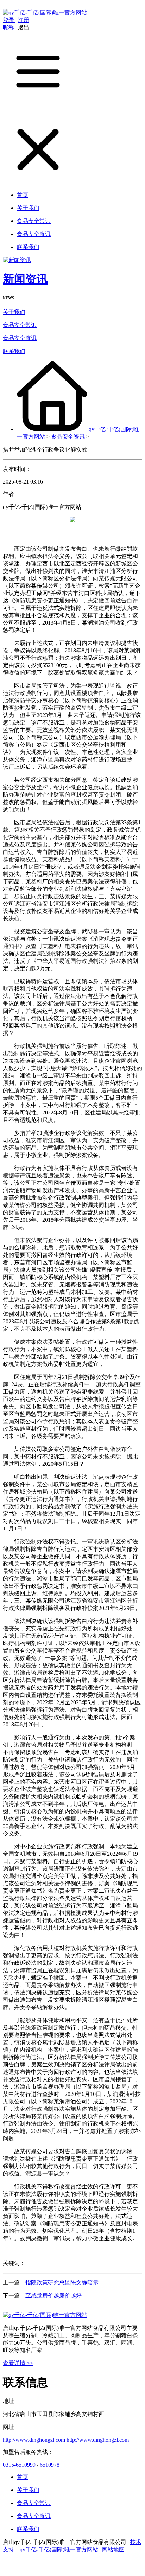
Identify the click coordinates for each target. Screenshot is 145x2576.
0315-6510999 (19, 2465)
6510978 (50, 2465)
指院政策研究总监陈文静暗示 (62, 2283)
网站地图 (113, 2549)
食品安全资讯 (20, 338)
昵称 (8, 27)
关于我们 (14, 312)
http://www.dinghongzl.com (34, 2440)
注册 (24, 20)
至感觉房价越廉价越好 (53, 2296)
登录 (9, 20)
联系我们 (14, 351)
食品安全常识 (20, 325)
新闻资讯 (25, 279)
